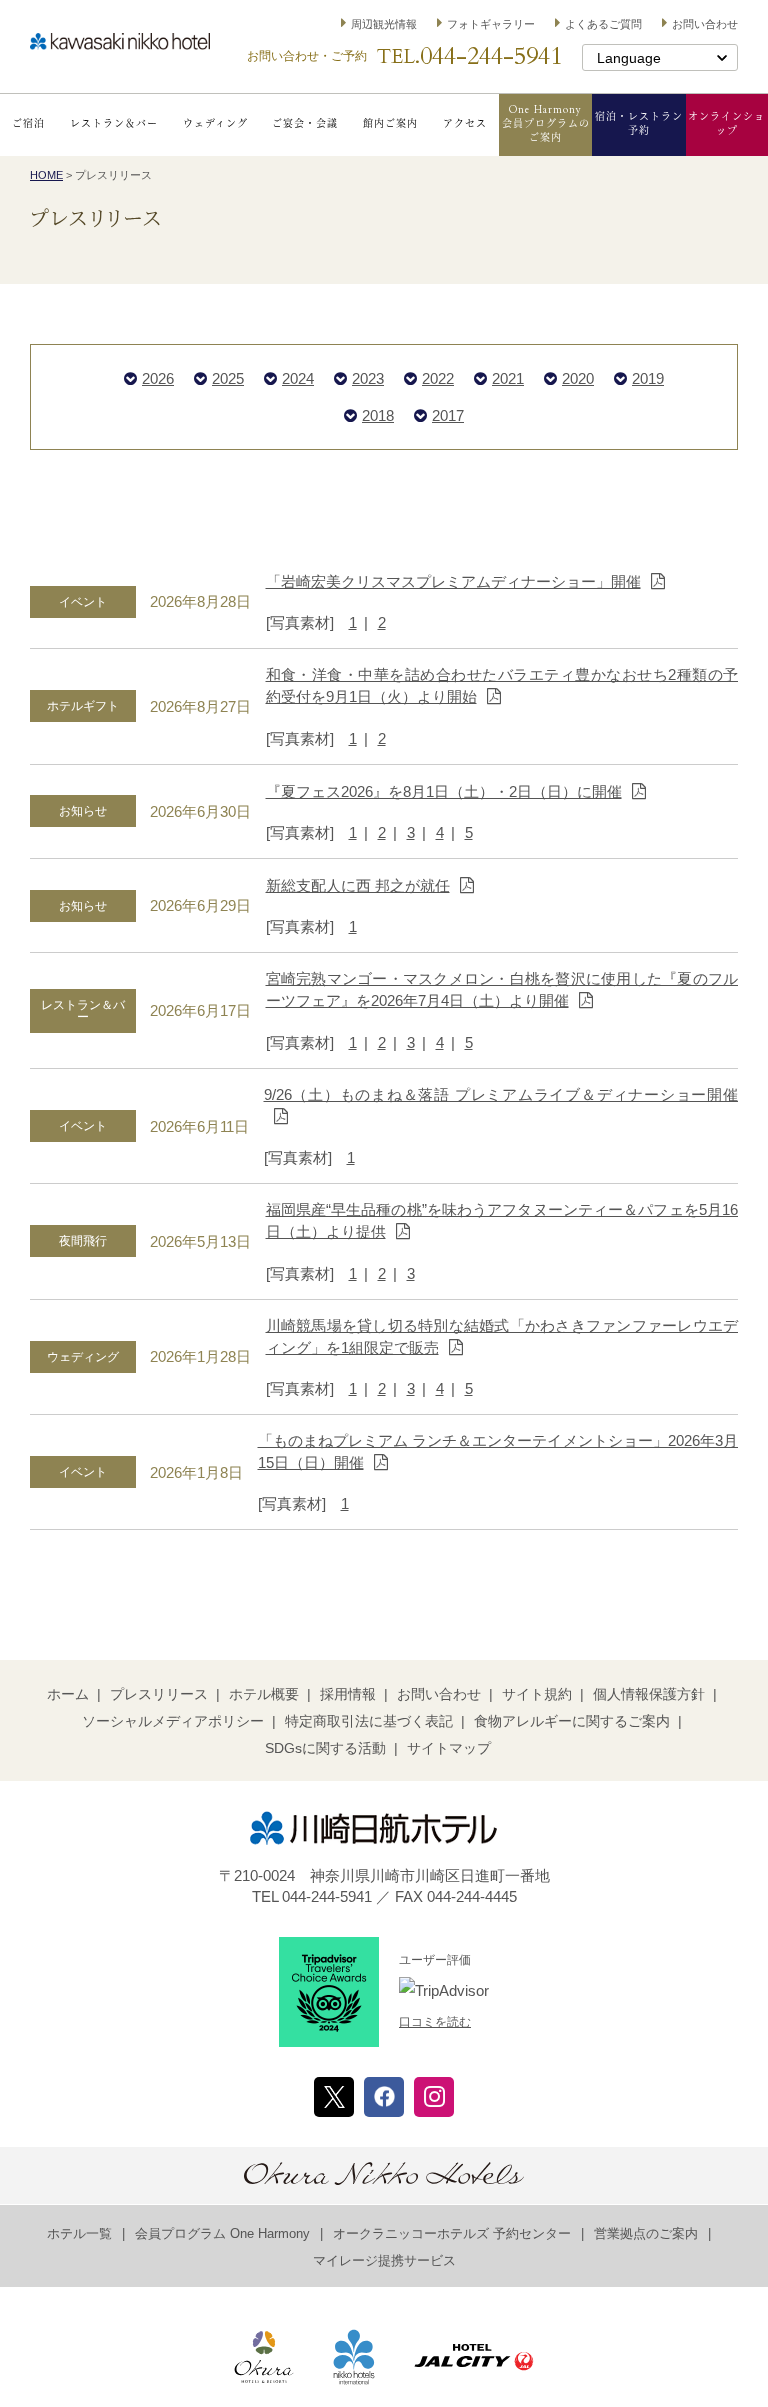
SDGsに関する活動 (325, 1748)
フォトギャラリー (491, 24)
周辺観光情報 (384, 24)
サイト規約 (537, 1694)
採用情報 (348, 1694)
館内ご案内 (390, 124)
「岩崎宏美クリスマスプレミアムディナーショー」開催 (453, 581)
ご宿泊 (28, 124)
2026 (158, 378)
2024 (298, 378)
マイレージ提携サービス (384, 2260)
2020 (578, 378)
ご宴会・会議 (305, 124)
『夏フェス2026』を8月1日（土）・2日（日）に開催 (444, 791)
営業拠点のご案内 (646, 2233)
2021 (508, 378)
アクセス (465, 124)
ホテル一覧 (79, 2233)
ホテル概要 (264, 1694)
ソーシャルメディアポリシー (173, 1721)
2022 (438, 378)
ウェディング (215, 124)
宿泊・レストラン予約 (639, 124)
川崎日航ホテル (120, 41)
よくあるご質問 (603, 24)
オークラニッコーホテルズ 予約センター (452, 2233)
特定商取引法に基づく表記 (369, 1721)
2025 (228, 378)
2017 (448, 415)
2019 (648, 378)
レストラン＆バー (114, 124)
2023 (368, 378)
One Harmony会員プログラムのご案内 (546, 124)
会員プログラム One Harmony (222, 2233)
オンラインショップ (726, 124)
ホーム (68, 1694)
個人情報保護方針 (649, 1694)
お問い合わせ (705, 24)
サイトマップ (449, 1748)
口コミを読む (435, 2022)
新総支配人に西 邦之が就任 (358, 885)
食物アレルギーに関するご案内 (572, 1721)
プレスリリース (159, 1694)
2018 (378, 415)
